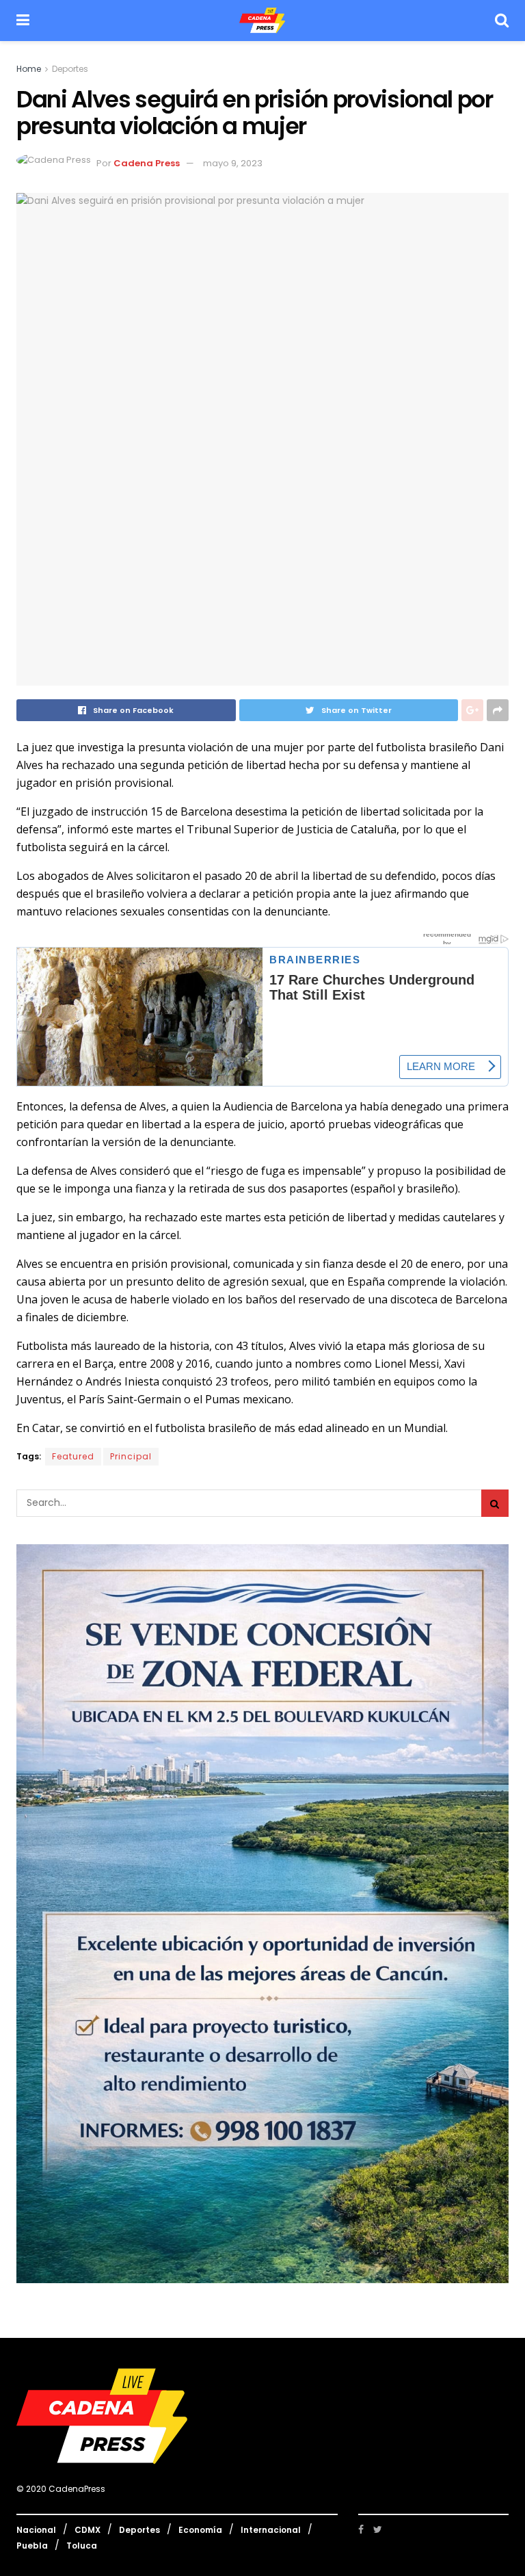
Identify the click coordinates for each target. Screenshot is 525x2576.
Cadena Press (147, 163)
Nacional (36, 2530)
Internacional (271, 2530)
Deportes (70, 69)
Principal (131, 1456)
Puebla (32, 2546)
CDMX (87, 2530)
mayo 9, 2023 (233, 163)
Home (29, 69)
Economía (200, 2530)
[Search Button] (495, 1503)
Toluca (82, 2546)
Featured (73, 1456)
